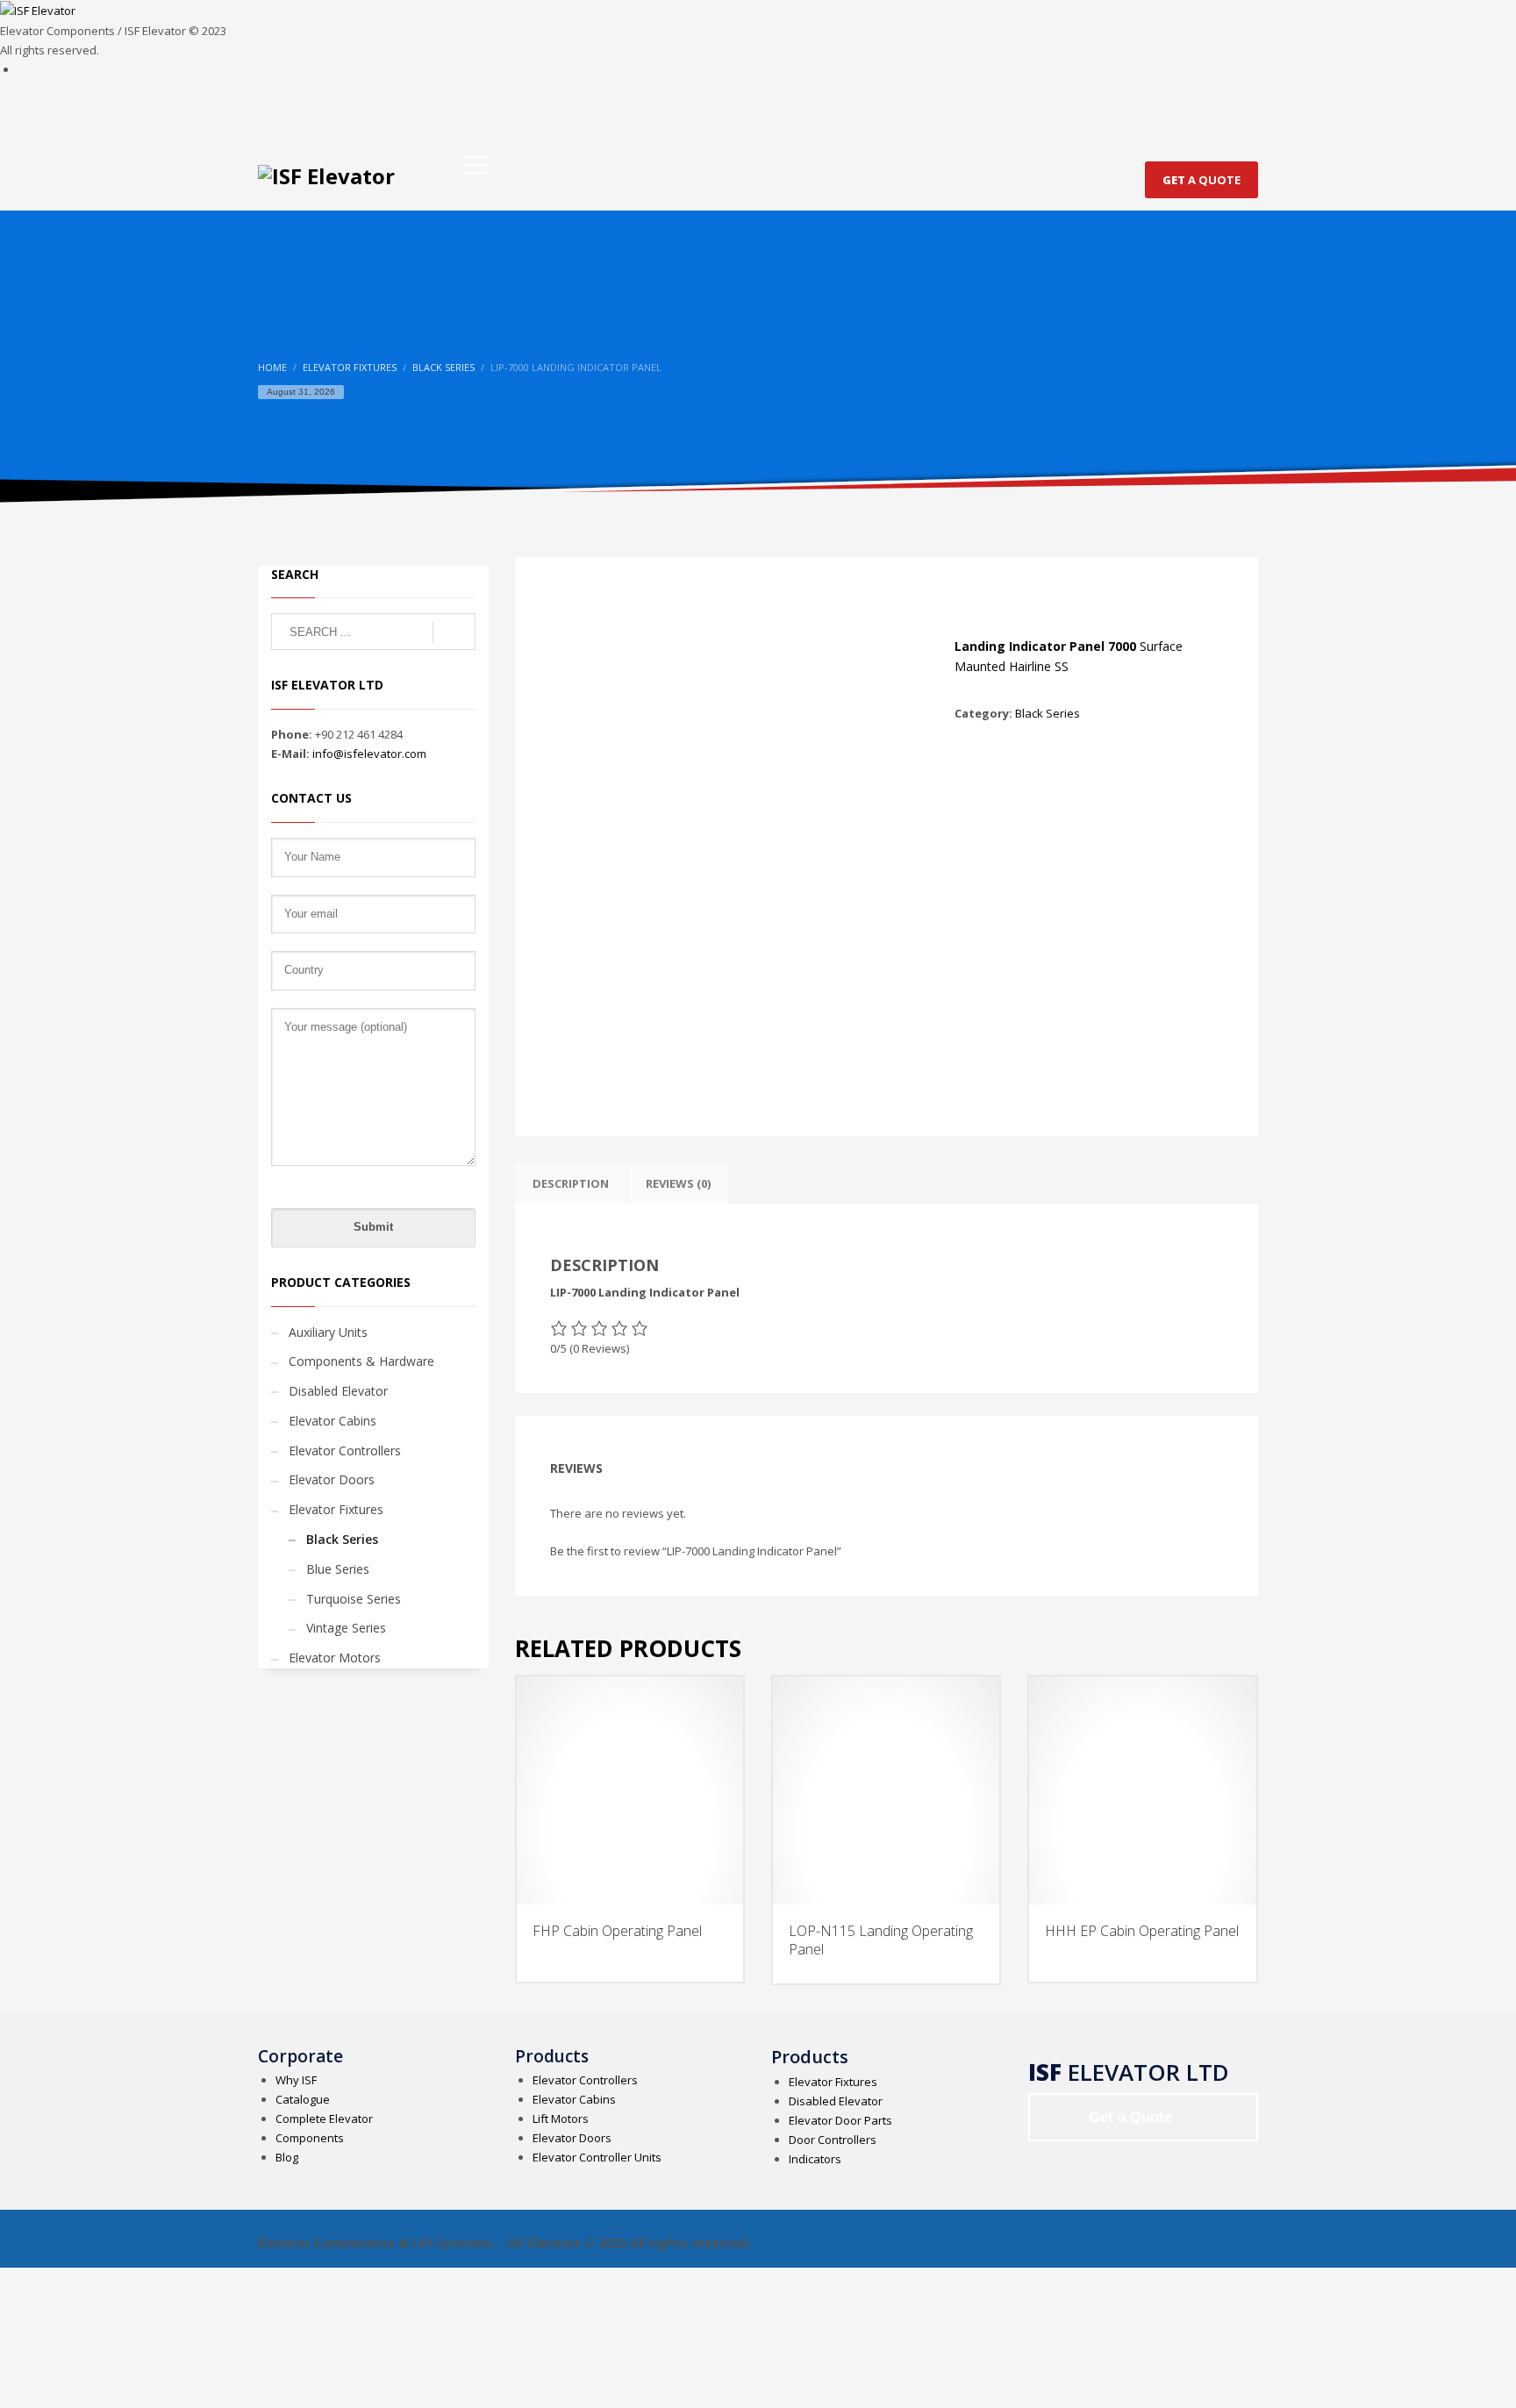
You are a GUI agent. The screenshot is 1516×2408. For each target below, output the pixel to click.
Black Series (1048, 713)
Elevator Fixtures (336, 1509)
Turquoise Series (354, 1599)
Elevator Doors (332, 1479)
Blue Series (338, 1569)
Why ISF (296, 2080)
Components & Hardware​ (361, 1361)
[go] (454, 632)
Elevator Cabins (333, 1421)
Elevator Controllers (345, 1451)
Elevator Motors (335, 1658)
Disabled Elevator (338, 1391)
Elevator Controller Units (597, 2157)
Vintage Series (346, 1628)
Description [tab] (571, 1183)
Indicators (815, 2159)
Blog (287, 2157)
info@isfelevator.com (369, 754)
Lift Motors (561, 2119)
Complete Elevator (324, 2119)
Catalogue (303, 2099)
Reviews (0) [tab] (678, 1183)
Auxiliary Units (328, 1332)
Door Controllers (833, 2140)
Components (310, 2138)
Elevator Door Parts (840, 2120)
